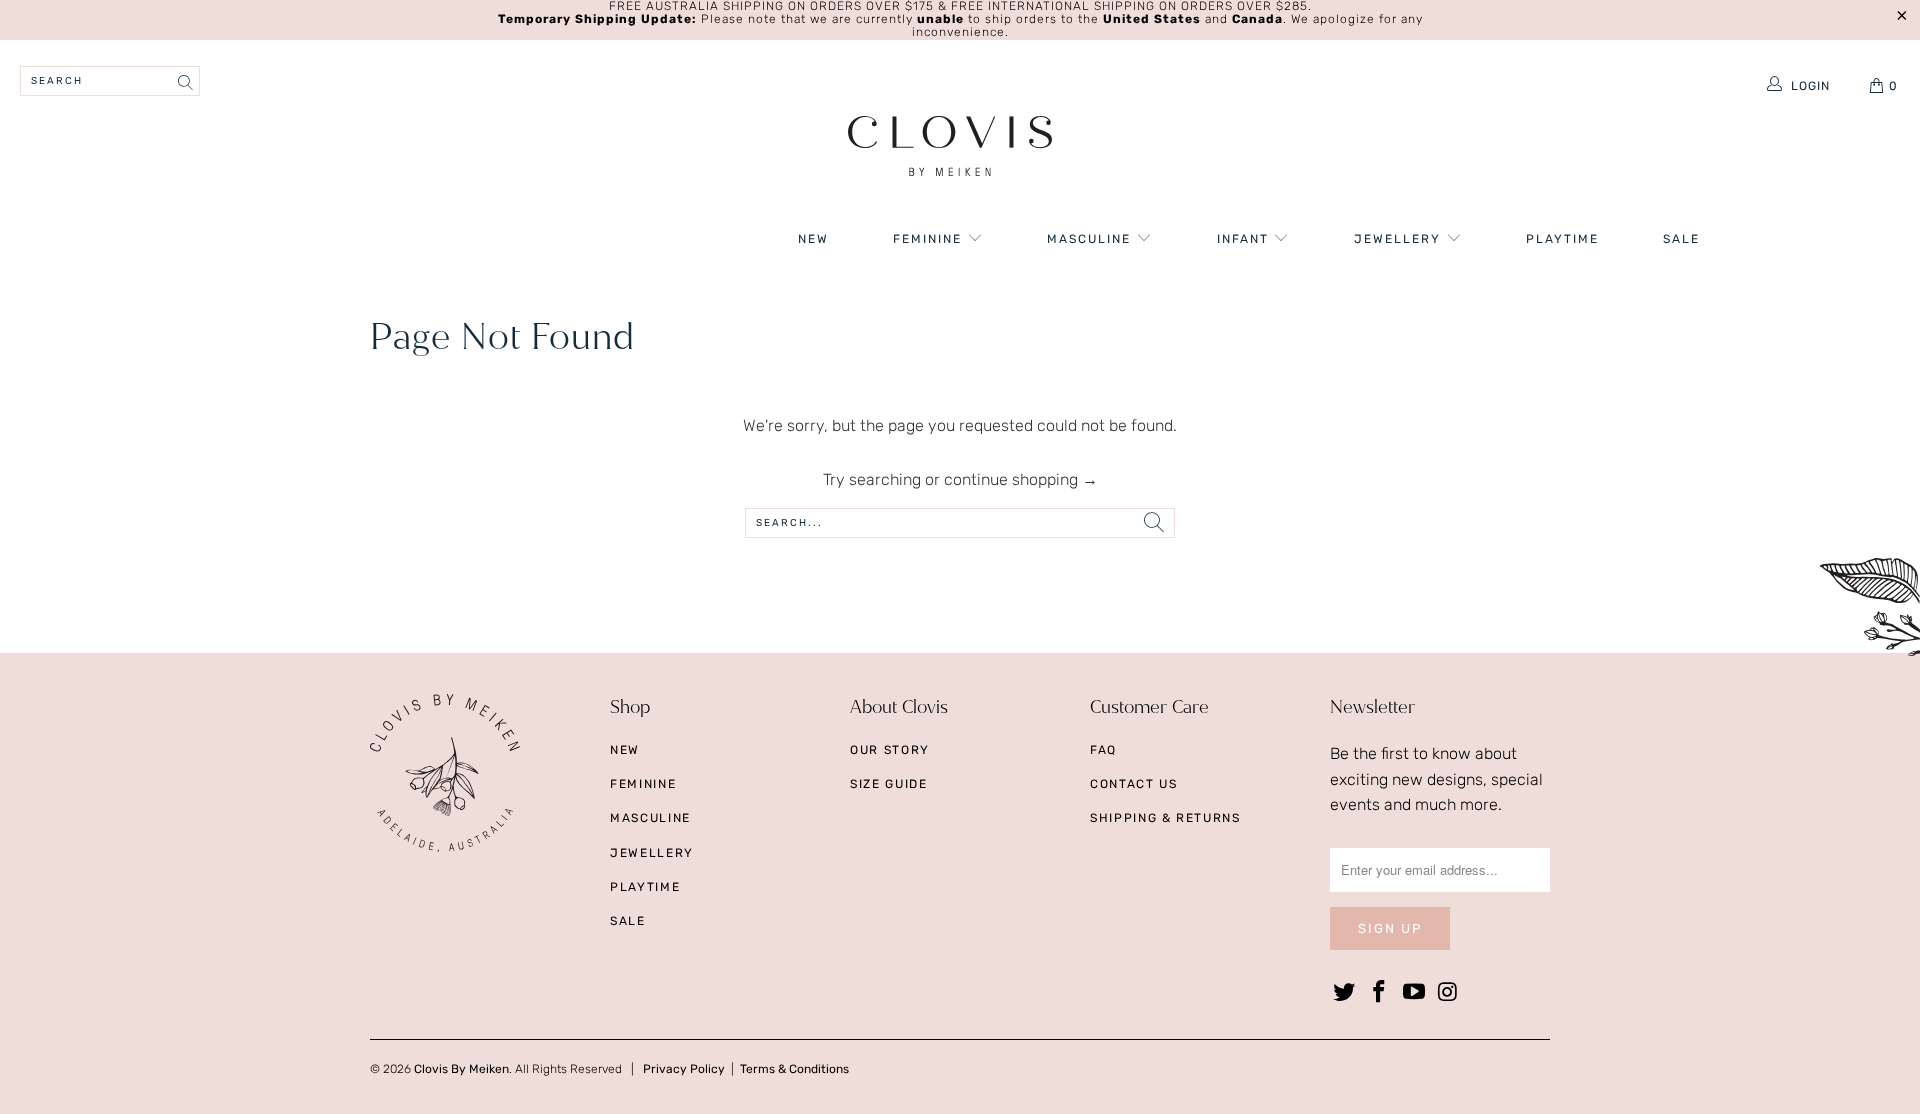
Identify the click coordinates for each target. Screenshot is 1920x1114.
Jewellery (1400, 239)
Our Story (890, 750)
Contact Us (1134, 784)
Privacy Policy (684, 1069)
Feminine (930, 239)
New (813, 239)
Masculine (1091, 239)
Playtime (1562, 239)
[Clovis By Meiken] (950, 148)
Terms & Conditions (794, 1069)
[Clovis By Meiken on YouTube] (1414, 993)
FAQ (1103, 750)
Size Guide (889, 784)
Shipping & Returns (1165, 818)
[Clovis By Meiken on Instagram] (1449, 993)
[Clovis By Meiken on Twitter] (1345, 993)
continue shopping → (1021, 479)
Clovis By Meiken (461, 1069)
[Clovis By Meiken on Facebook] (1380, 993)
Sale (1681, 239)
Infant (1245, 239)
